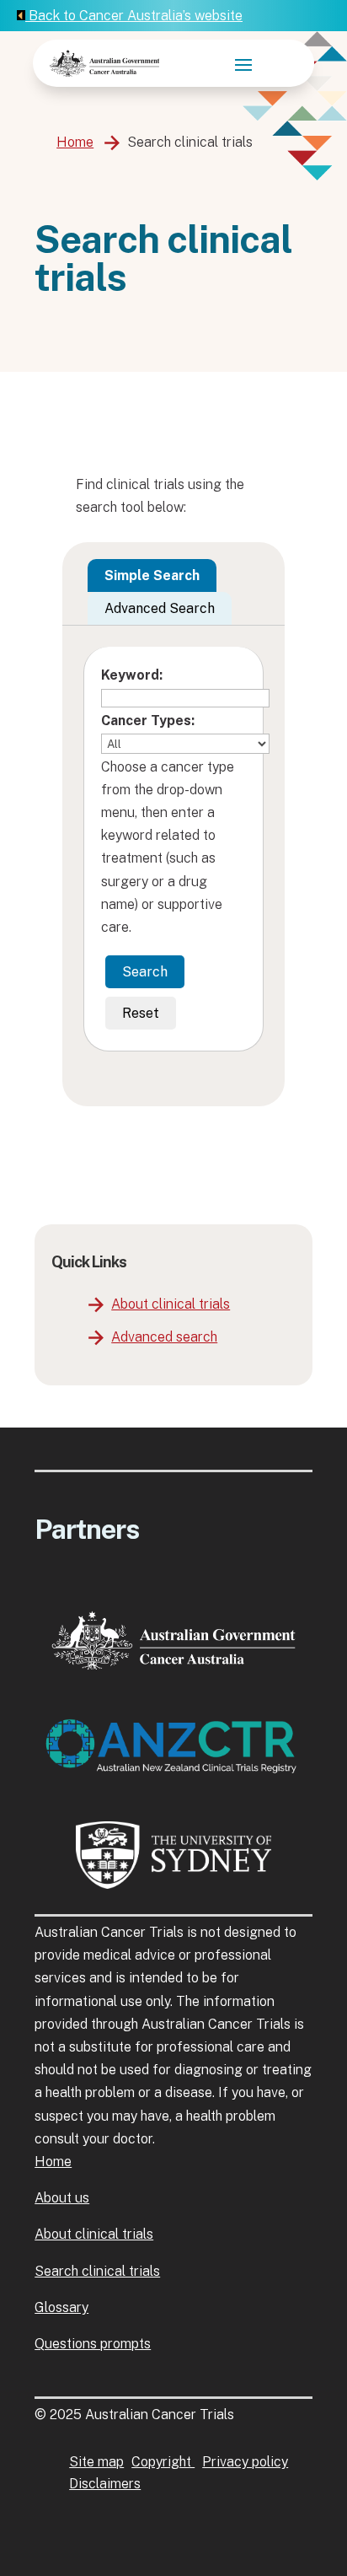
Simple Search (152, 575)
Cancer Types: (148, 721)
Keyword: (132, 675)
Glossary (61, 2307)
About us (62, 2198)
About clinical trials (171, 1304)
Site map (96, 2462)
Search (145, 972)
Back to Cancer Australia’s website (134, 16)
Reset (141, 1013)
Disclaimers (105, 2484)
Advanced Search (160, 608)
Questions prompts (93, 2344)
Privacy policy (245, 2462)
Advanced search (164, 1337)
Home (75, 142)
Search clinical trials (97, 2271)
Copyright (163, 2462)
